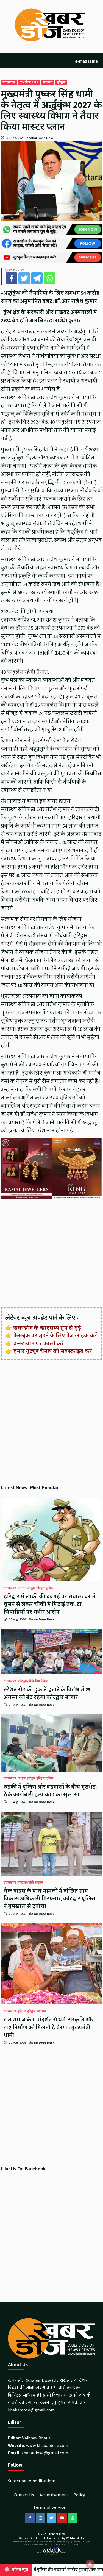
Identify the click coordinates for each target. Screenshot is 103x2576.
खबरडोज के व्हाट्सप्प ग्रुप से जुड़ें (47, 1328)
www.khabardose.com (47, 2445)
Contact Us (24, 2495)
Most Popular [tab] (44, 1488)
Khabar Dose (57, 2534)
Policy (79, 2495)
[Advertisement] (51, 1253)
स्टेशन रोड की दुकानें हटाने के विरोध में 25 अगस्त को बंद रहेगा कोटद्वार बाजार (47, 1694)
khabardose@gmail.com (31, 2410)
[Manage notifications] (90, 2564)
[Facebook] (12, 278)
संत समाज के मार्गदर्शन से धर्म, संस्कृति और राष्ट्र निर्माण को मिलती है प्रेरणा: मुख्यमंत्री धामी (49, 2028)
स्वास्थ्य (48, 83)
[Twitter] (24, 278)
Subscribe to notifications (32, 2481)
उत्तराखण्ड (9, 83)
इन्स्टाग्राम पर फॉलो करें (39, 1344)
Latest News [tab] (14, 1488)
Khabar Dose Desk (40, 138)
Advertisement (54, 2495)
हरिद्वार (61, 83)
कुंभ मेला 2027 (29, 83)
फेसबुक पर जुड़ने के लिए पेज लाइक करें (55, 1336)
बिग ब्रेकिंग (42, 1681)
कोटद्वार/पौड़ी (26, 1681)
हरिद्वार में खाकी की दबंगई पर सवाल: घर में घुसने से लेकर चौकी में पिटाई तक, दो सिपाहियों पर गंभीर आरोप (49, 1604)
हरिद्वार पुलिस (45, 1588)
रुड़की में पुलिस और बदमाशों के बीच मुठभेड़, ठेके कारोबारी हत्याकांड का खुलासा (50, 1791)
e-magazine (86, 61)
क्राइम (22, 1588)
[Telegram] (37, 278)
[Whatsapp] (49, 278)
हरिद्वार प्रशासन (37, 2012)
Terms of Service (49, 2507)
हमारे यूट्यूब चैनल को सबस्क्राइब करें (53, 1351)
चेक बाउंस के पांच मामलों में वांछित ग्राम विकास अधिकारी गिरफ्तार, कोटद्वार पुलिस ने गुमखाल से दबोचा (49, 1899)
